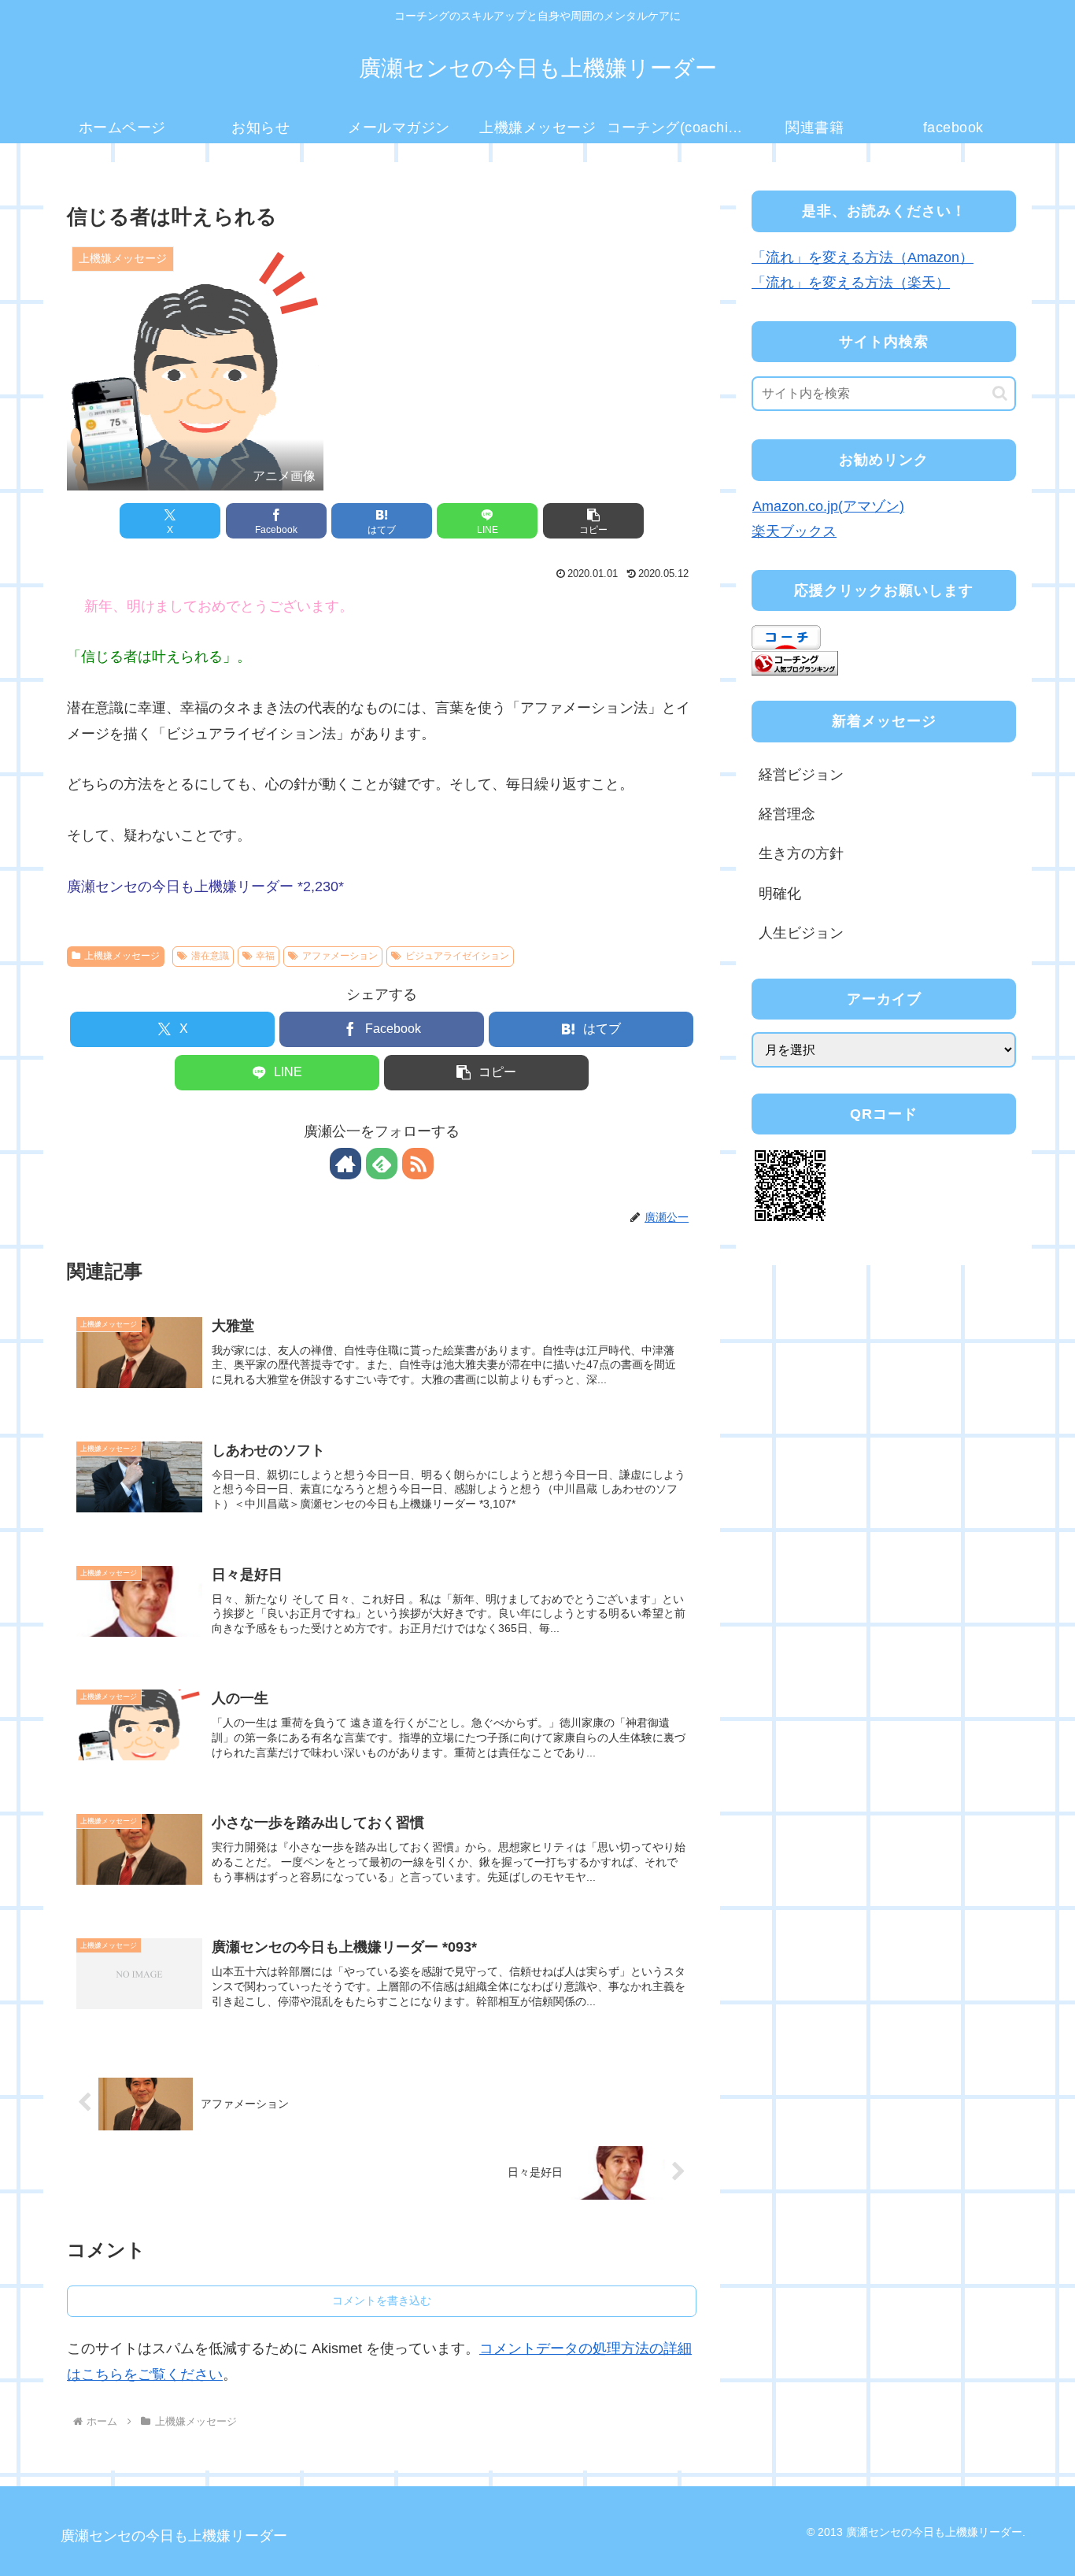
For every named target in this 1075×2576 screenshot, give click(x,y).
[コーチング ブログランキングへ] (795, 662)
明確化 (780, 894)
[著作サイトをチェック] (345, 1164)
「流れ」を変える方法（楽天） (851, 283)
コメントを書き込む (382, 2300)
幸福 (265, 956)
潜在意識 (210, 956)
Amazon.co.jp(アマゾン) (828, 506)
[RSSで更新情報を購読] (418, 1164)
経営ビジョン (801, 775)
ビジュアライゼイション (457, 956)
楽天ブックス (794, 531)
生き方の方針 (801, 853)
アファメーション (340, 956)
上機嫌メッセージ (122, 956)
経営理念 (787, 814)
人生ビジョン (801, 933)
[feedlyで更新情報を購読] (382, 1164)
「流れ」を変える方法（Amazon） (863, 257)
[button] (593, 521)
